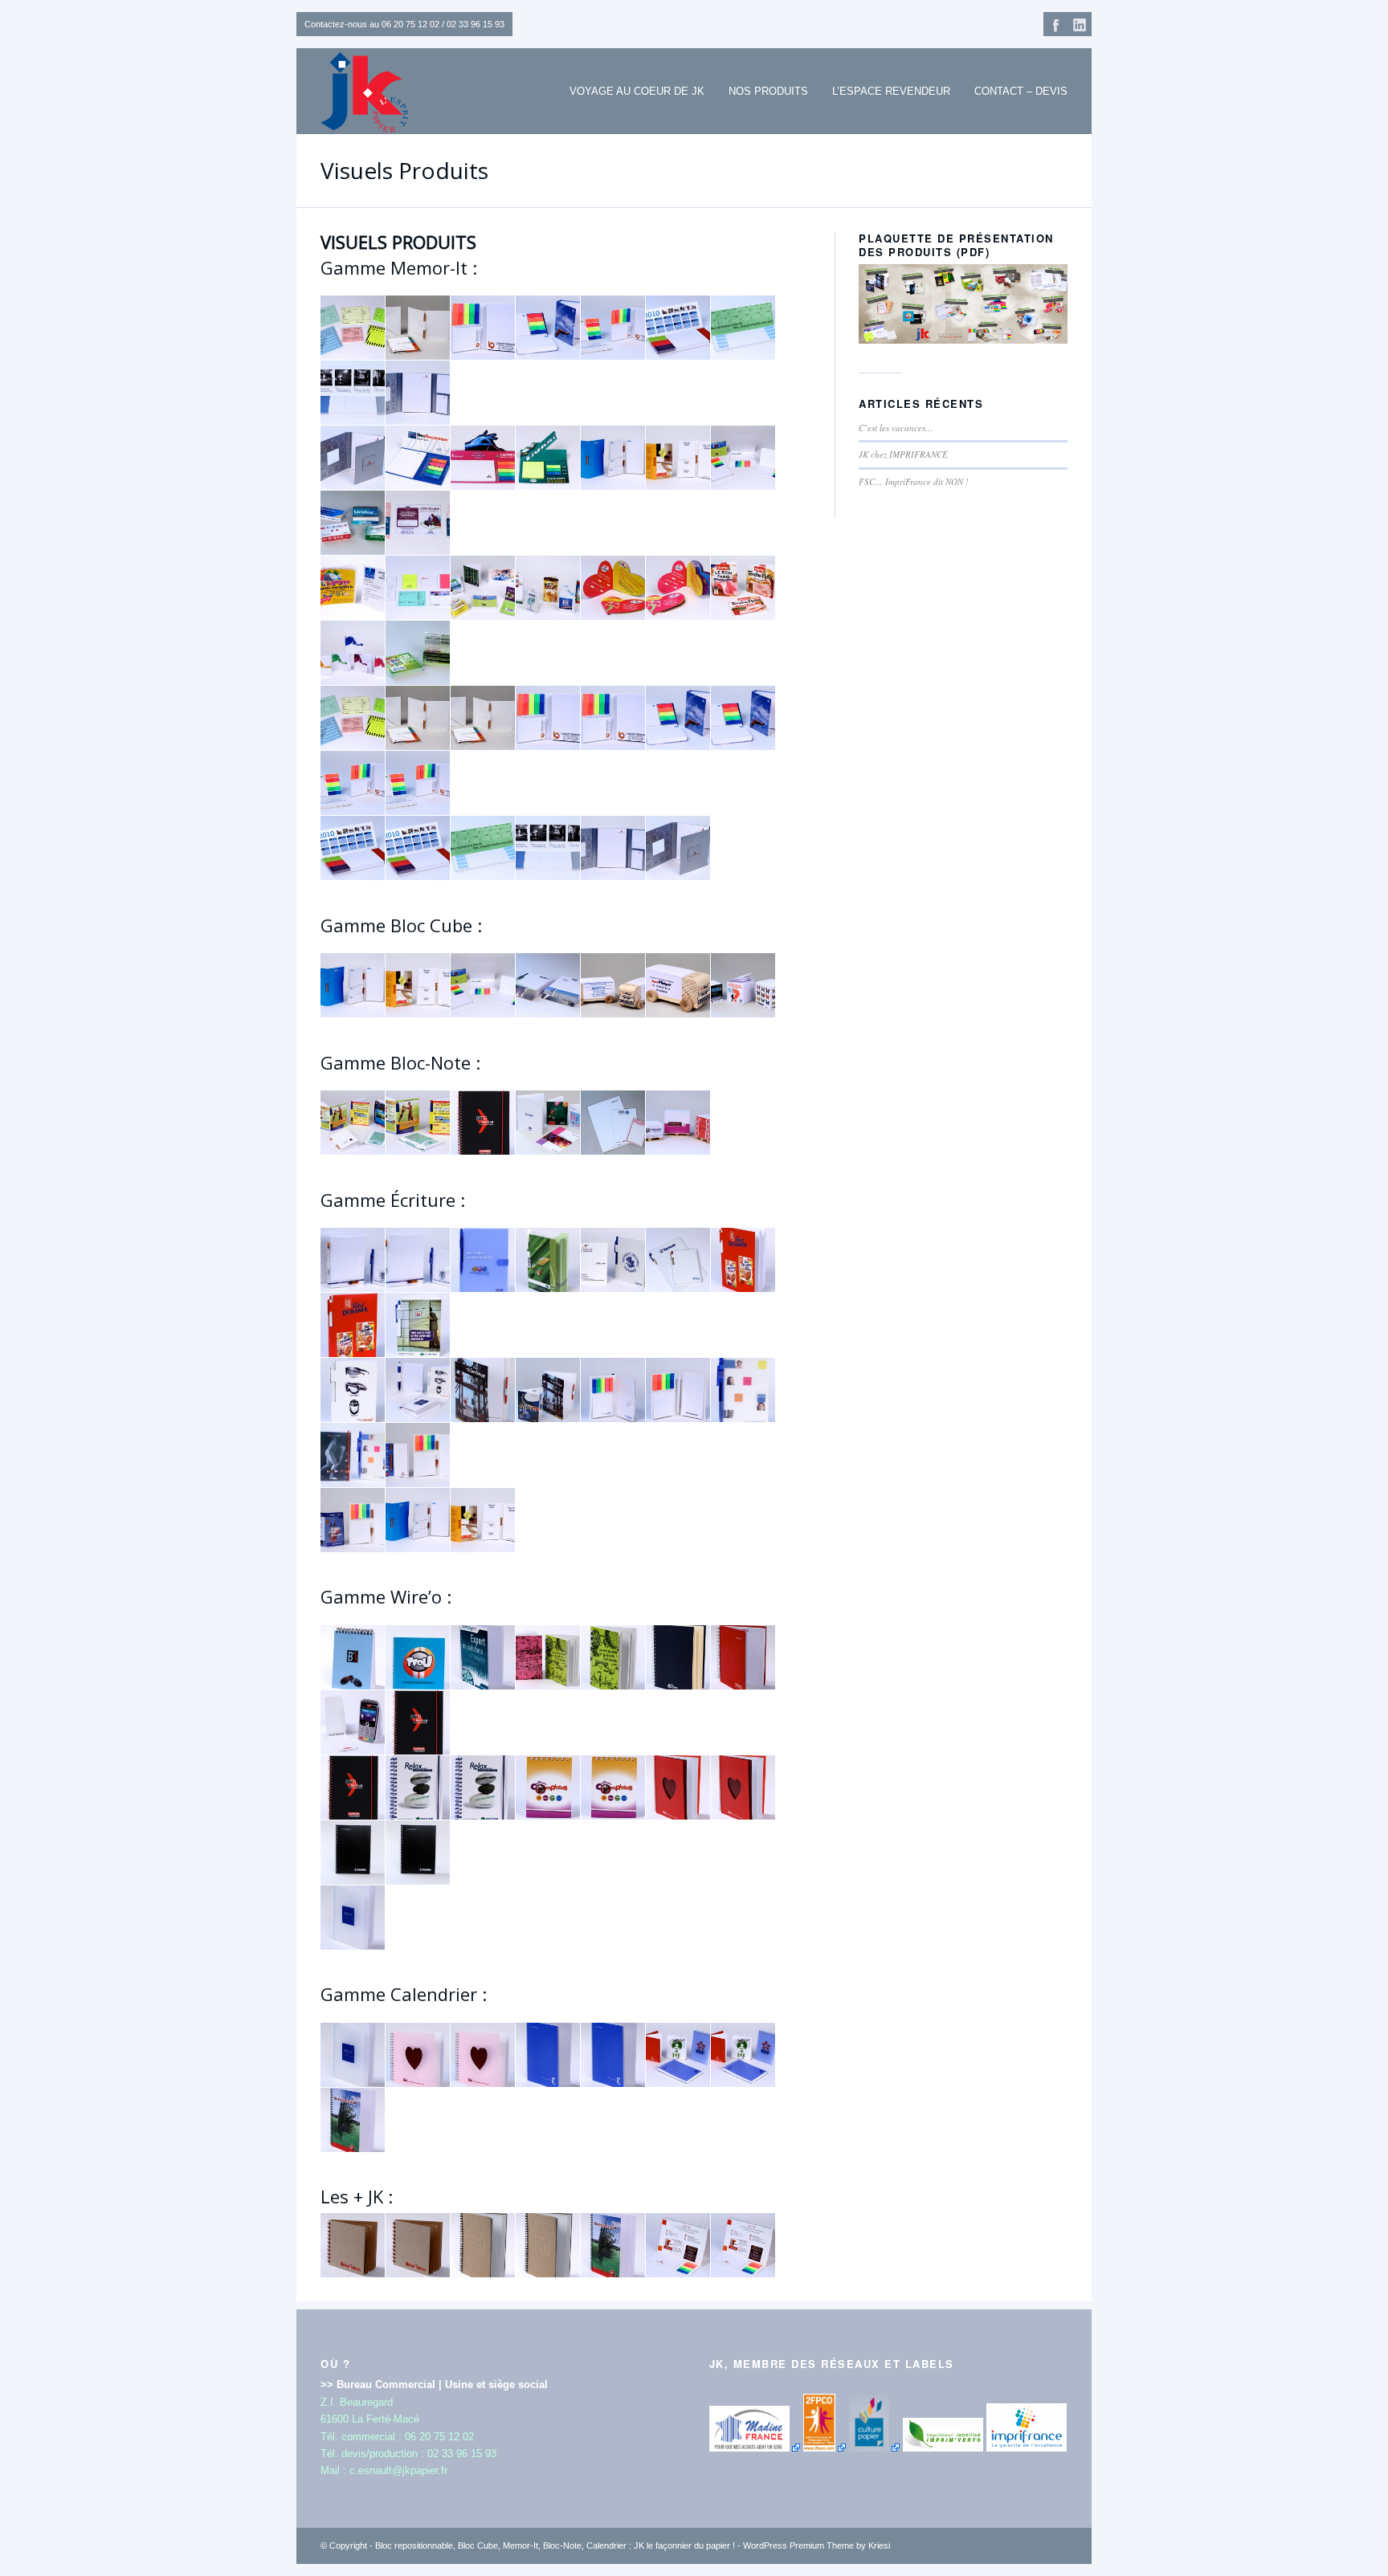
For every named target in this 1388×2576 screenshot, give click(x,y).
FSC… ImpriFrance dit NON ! (914, 481)
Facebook (1055, 24)
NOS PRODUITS (768, 91)
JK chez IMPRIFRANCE (903, 454)
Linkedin (1080, 24)
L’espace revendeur (891, 91)
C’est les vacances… (896, 428)
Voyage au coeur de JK (637, 91)
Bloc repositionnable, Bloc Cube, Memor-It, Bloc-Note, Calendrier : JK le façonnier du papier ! (555, 2545)
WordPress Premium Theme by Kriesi (816, 2545)
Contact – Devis (1021, 91)
